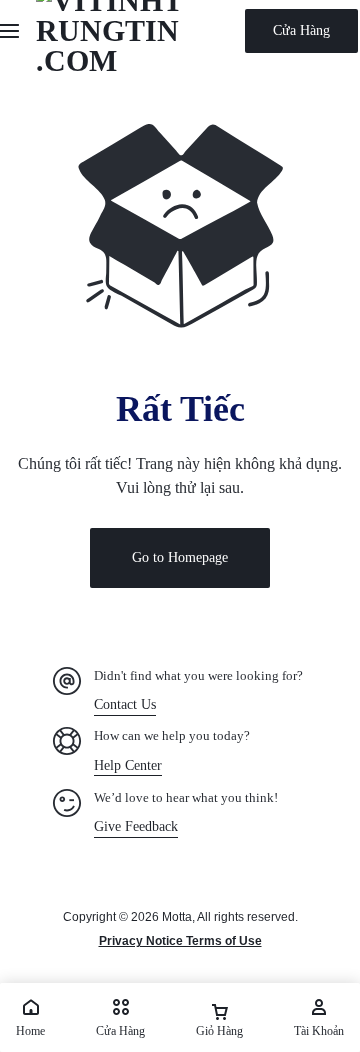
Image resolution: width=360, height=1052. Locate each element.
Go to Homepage (180, 557)
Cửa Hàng (301, 30)
